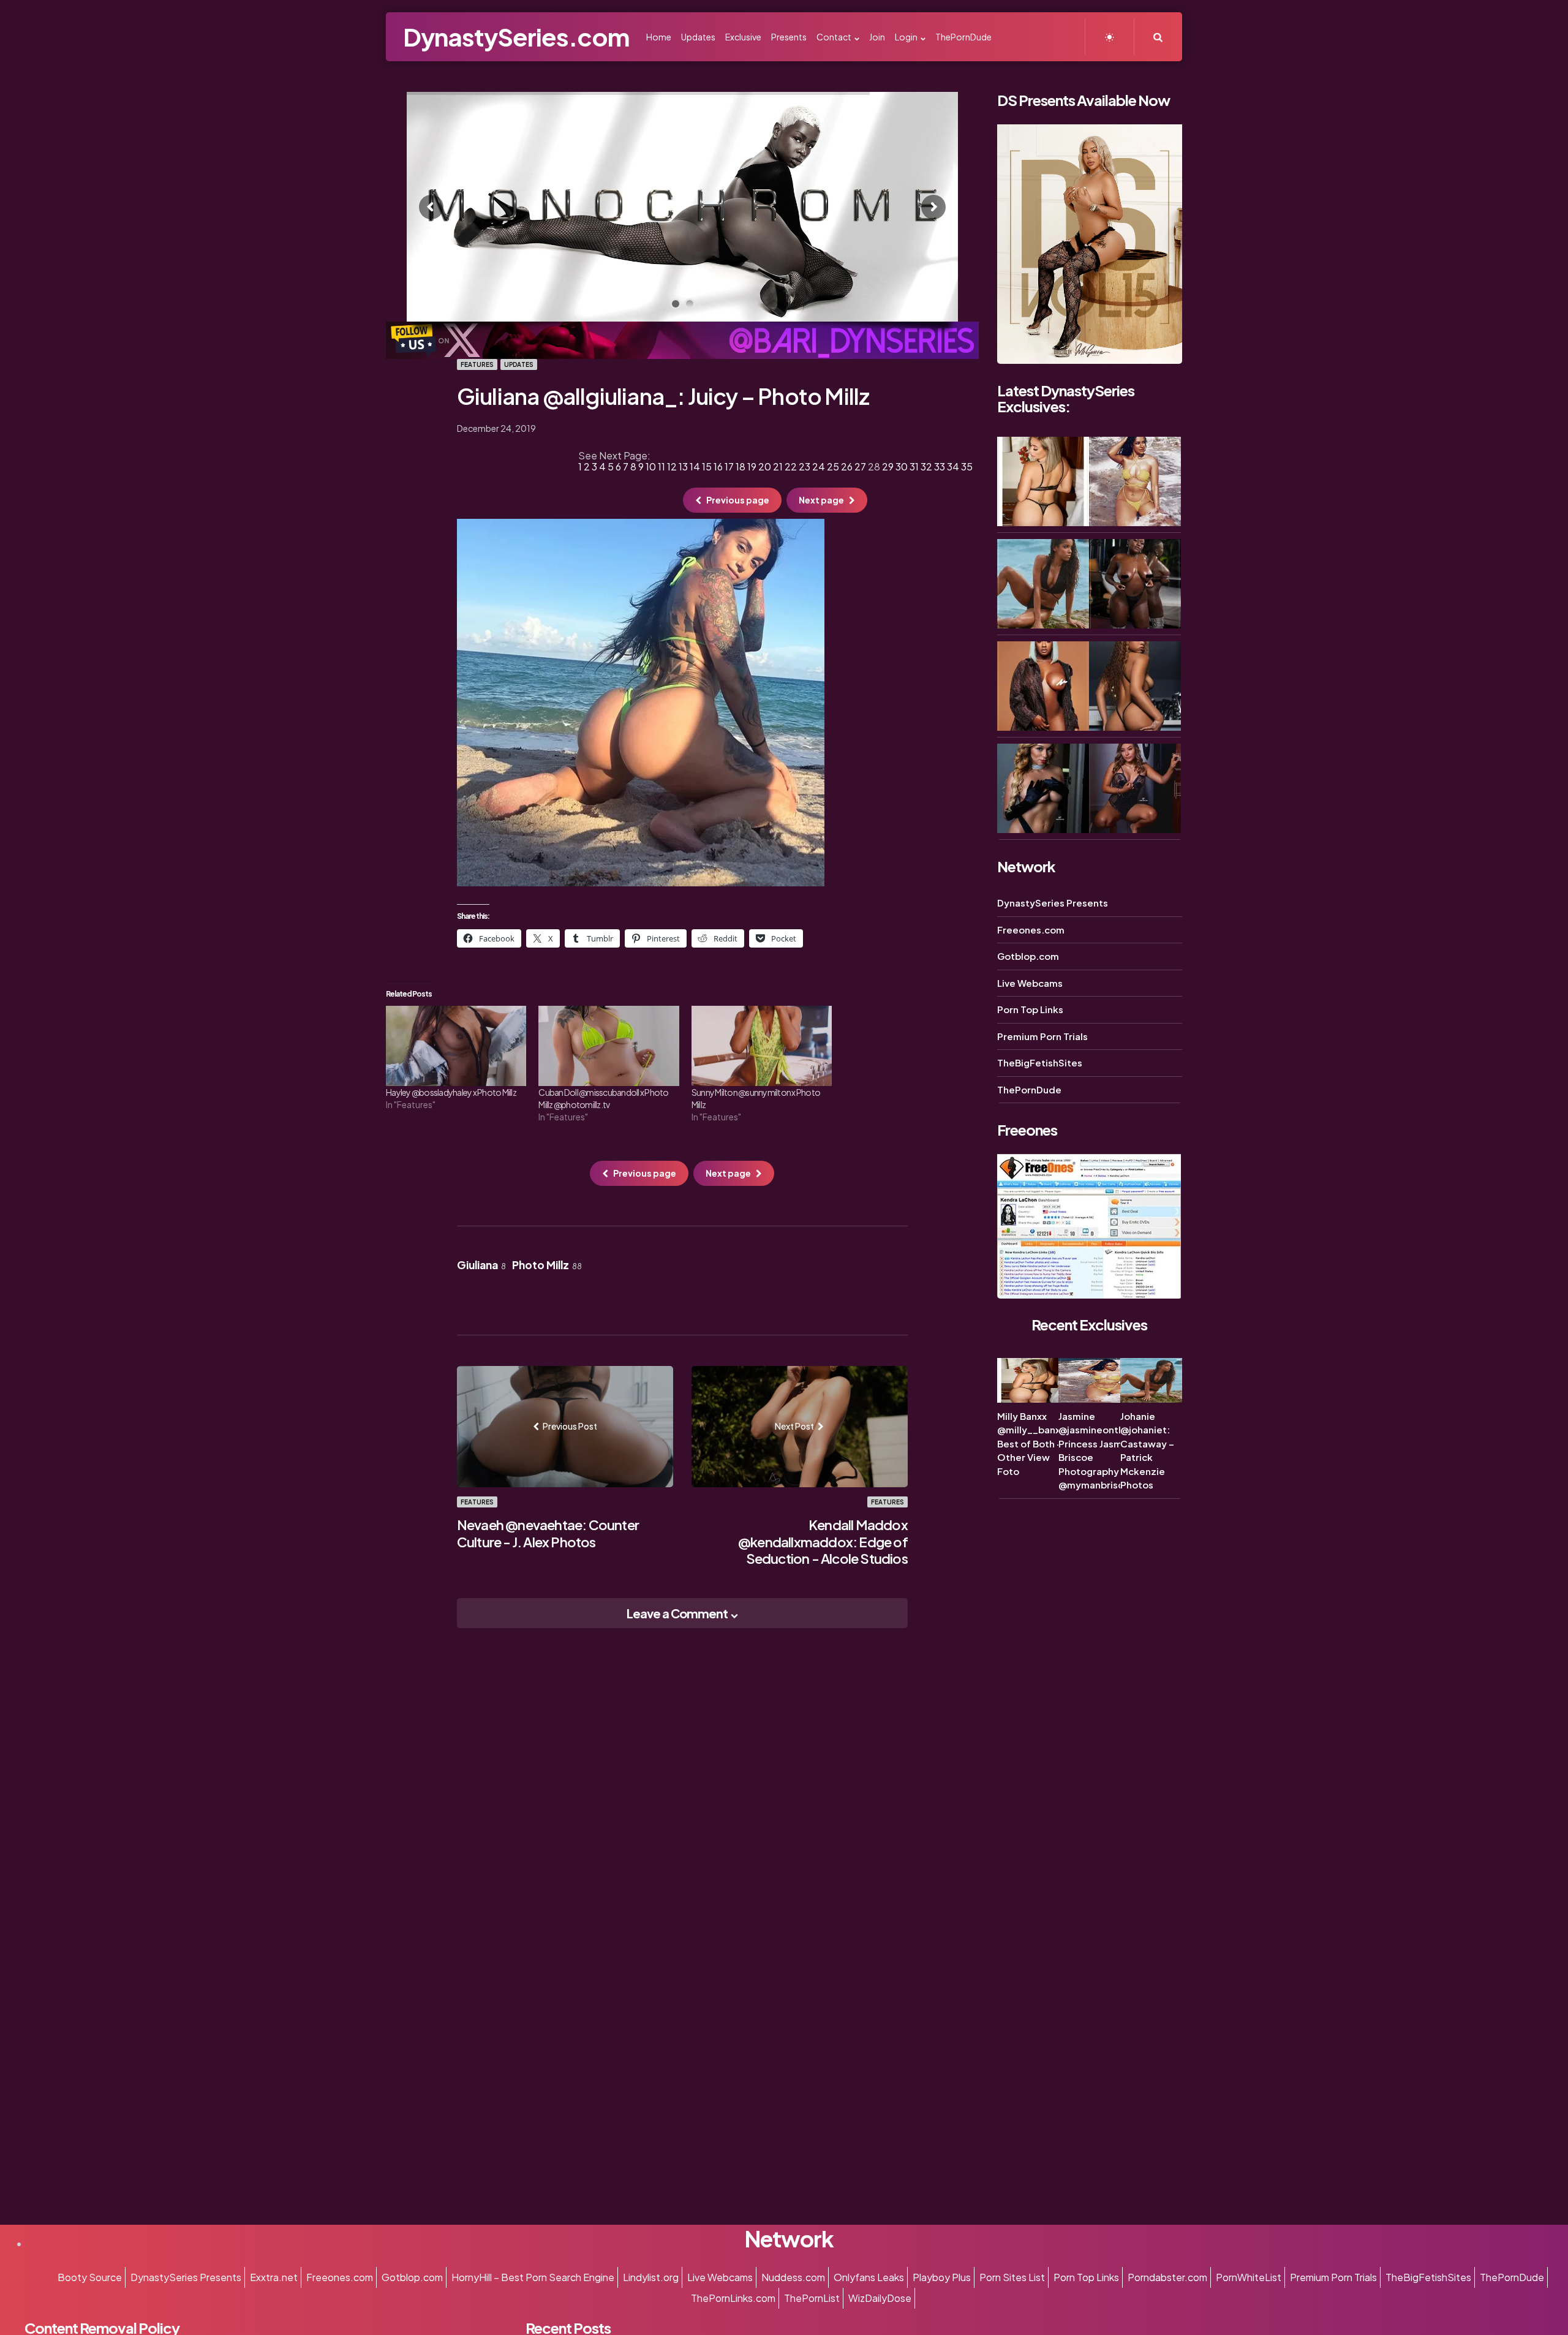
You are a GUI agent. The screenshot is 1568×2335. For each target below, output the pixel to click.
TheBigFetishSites (1040, 1062)
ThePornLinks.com (733, 2298)
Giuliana (481, 1265)
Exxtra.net (274, 2277)
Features (477, 364)
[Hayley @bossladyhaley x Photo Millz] (456, 1046)
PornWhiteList (1249, 2277)
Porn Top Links (1030, 1009)
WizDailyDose (880, 2298)
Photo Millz (547, 1265)
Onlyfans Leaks (869, 2277)
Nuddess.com (793, 2277)
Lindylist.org (651, 2277)
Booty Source (90, 2277)
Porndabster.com (1167, 2277)
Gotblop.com (1028, 956)
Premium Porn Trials (1042, 1036)
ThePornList (812, 2298)
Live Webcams (1030, 983)
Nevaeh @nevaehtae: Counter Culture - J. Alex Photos (548, 1533)
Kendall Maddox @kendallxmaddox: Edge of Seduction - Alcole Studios (823, 1541)
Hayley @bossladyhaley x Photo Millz (451, 1092)
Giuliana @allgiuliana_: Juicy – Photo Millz (663, 396)
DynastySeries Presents (1053, 903)
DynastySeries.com (516, 36)
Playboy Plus (942, 2277)
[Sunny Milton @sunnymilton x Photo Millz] (762, 1046)
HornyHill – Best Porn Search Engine (533, 2277)
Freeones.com (1031, 930)
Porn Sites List (1012, 2277)
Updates (519, 364)
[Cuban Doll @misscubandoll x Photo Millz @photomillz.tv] (609, 1046)
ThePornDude (1029, 1089)
